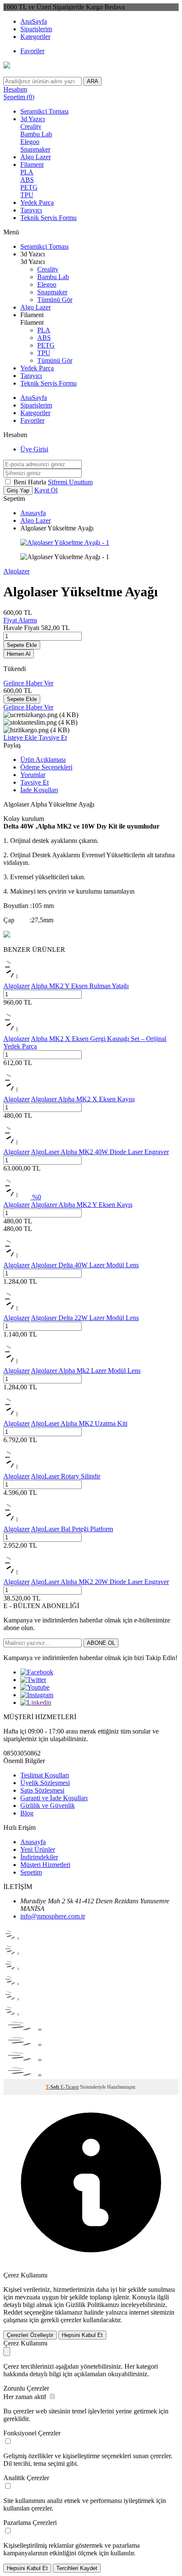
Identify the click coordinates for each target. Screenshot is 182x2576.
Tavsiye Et (53, 738)
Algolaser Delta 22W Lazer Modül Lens (85, 1318)
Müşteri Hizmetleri (45, 1865)
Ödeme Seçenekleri (46, 767)
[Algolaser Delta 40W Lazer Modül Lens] (17, 1257)
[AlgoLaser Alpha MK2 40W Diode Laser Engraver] (17, 1144)
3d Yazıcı (33, 119)
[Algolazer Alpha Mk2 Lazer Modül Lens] (17, 1363)
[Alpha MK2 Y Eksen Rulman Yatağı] (17, 978)
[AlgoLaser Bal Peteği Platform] (17, 1521)
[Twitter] (33, 1680)
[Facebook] (37, 1672)
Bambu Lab (36, 134)
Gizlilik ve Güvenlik (48, 1806)
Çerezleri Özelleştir (30, 2335)
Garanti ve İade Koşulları (54, 1798)
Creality (31, 126)
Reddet (13, 2312)
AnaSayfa (34, 21)
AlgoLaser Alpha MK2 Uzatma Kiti (79, 1423)
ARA (92, 81)
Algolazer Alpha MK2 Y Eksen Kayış (82, 1205)
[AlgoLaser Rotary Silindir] (17, 1469)
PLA (27, 172)
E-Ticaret (70, 2087)
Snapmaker (35, 149)
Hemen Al (19, 654)
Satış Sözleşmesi (42, 1790)
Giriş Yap (18, 490)
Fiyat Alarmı (20, 620)
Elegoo (30, 142)
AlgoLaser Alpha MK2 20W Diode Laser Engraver (100, 1582)
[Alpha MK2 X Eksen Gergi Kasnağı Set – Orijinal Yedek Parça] (17, 1031)
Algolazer (17, 571)
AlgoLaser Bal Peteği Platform (72, 1529)
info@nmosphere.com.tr (53, 1916)
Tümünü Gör (55, 300)
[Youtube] (35, 1687)
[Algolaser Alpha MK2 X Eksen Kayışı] (17, 1091)
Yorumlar (33, 775)
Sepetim (31, 1872)
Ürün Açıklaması (43, 759)
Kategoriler (35, 37)
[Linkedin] (36, 1702)
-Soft (53, 2087)
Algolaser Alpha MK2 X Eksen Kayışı (83, 1099)
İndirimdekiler (39, 1857)
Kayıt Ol (46, 490)
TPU (27, 195)
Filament (32, 164)
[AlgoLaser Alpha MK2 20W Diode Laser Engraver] (17, 1574)
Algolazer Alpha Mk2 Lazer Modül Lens (86, 1371)
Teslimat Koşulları (45, 1775)
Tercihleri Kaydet (77, 2568)
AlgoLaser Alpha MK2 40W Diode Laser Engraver (100, 1152)
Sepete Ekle (22, 645)
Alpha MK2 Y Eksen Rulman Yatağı (80, 986)
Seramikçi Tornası (44, 111)
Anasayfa (33, 513)
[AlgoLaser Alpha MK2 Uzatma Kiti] (17, 1416)
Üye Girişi (34, 449)
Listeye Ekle (21, 738)
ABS (27, 180)
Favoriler (32, 51)
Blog (27, 1813)
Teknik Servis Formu (48, 218)
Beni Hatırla (31, 482)
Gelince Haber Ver (28, 683)
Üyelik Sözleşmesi (45, 1783)
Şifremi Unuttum (70, 482)
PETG (29, 187)
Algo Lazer (36, 157)
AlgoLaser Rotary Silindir (66, 1476)
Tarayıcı (31, 210)
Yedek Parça (37, 202)
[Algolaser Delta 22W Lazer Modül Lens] (17, 1310)
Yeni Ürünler (38, 1849)
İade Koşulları (39, 790)
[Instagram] (37, 1695)
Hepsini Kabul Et (82, 2335)
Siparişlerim (36, 29)
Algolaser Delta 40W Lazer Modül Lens (85, 1265)
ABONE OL (101, 1643)
